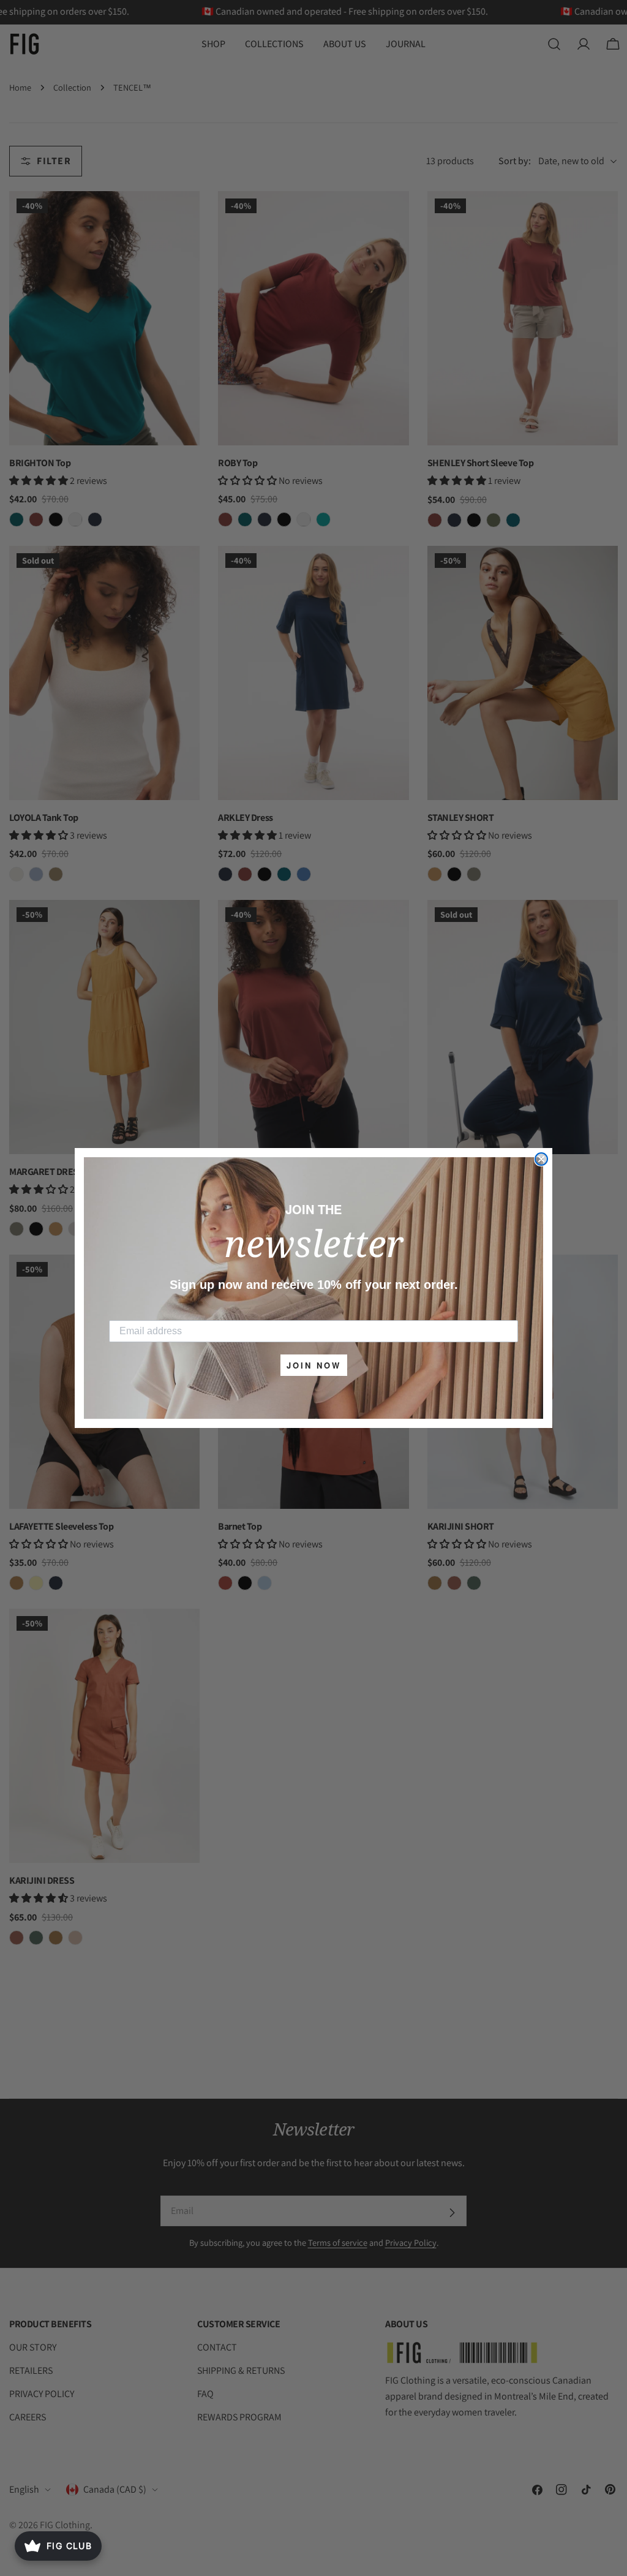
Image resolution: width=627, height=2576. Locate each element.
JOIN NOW (314, 1365)
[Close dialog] (541, 1159)
